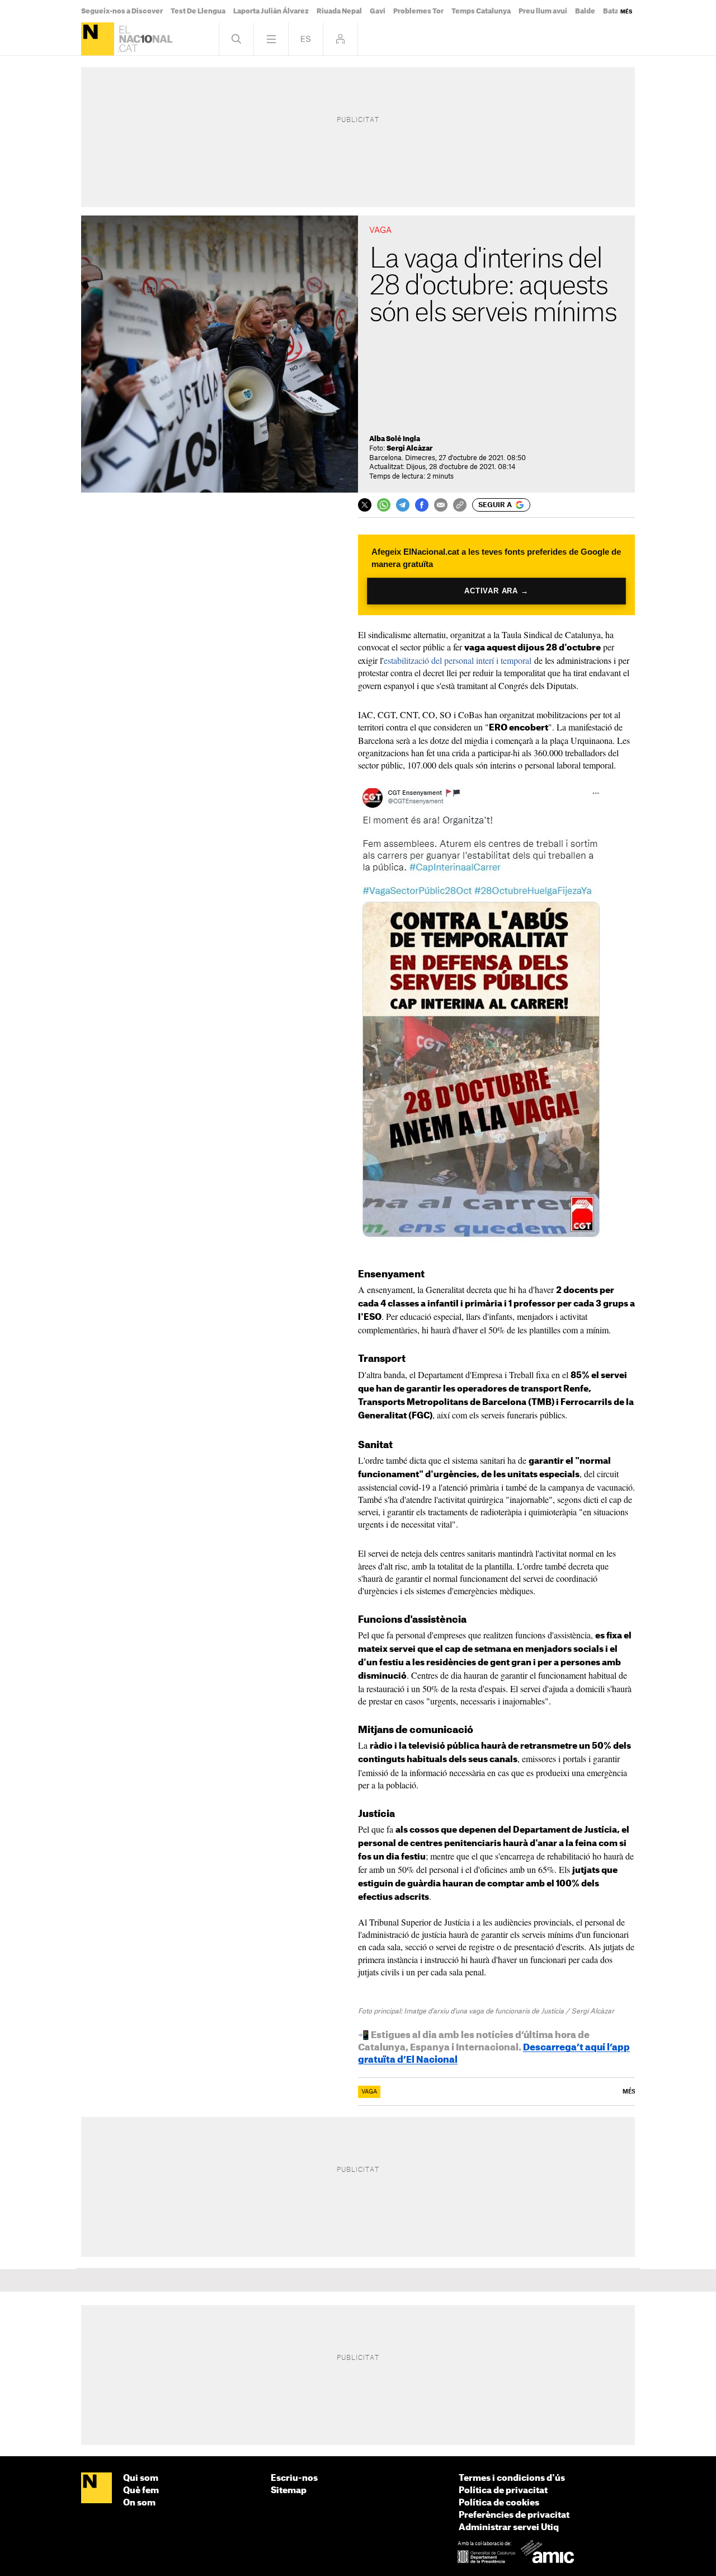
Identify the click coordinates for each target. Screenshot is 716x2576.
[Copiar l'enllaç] (460, 505)
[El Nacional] (98, 39)
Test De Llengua (198, 11)
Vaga (369, 2092)
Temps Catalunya (481, 11)
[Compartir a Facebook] (422, 505)
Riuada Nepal (339, 11)
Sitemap (289, 2491)
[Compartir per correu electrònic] (441, 505)
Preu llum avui (543, 11)
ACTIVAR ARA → (496, 591)
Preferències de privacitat (514, 2515)
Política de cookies (499, 2503)
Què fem (141, 2491)
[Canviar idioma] (306, 39)
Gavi (378, 11)
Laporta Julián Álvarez (271, 11)
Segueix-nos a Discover (122, 11)
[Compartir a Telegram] (403, 505)
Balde (585, 11)
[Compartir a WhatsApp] (384, 505)
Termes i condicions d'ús (512, 2478)
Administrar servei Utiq (509, 2528)
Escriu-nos (294, 2478)
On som (139, 2503)
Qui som (141, 2478)
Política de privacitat (503, 2491)
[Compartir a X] (365, 505)
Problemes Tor (418, 11)
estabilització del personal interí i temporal (458, 660)
